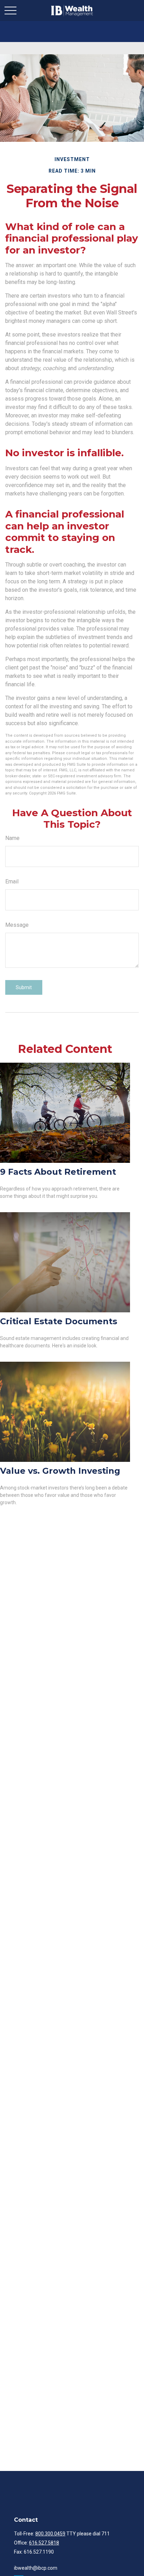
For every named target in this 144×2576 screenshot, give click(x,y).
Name (12, 838)
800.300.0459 (50, 2534)
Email (12, 881)
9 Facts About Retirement (58, 1172)
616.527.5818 (44, 2543)
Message (17, 925)
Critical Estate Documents (59, 1321)
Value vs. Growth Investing (60, 1471)
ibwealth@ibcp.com (36, 2568)
